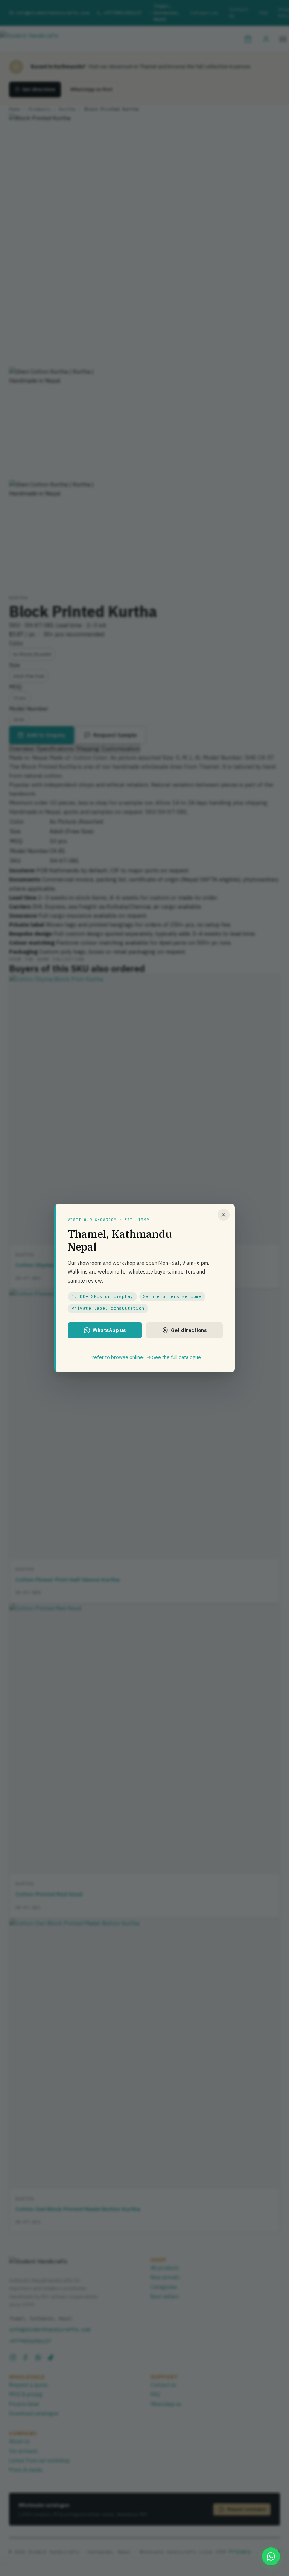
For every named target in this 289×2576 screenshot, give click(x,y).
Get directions (189, 1330)
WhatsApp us (109, 1330)
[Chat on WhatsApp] (271, 2556)
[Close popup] (224, 1215)
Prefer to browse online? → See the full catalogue (145, 1357)
